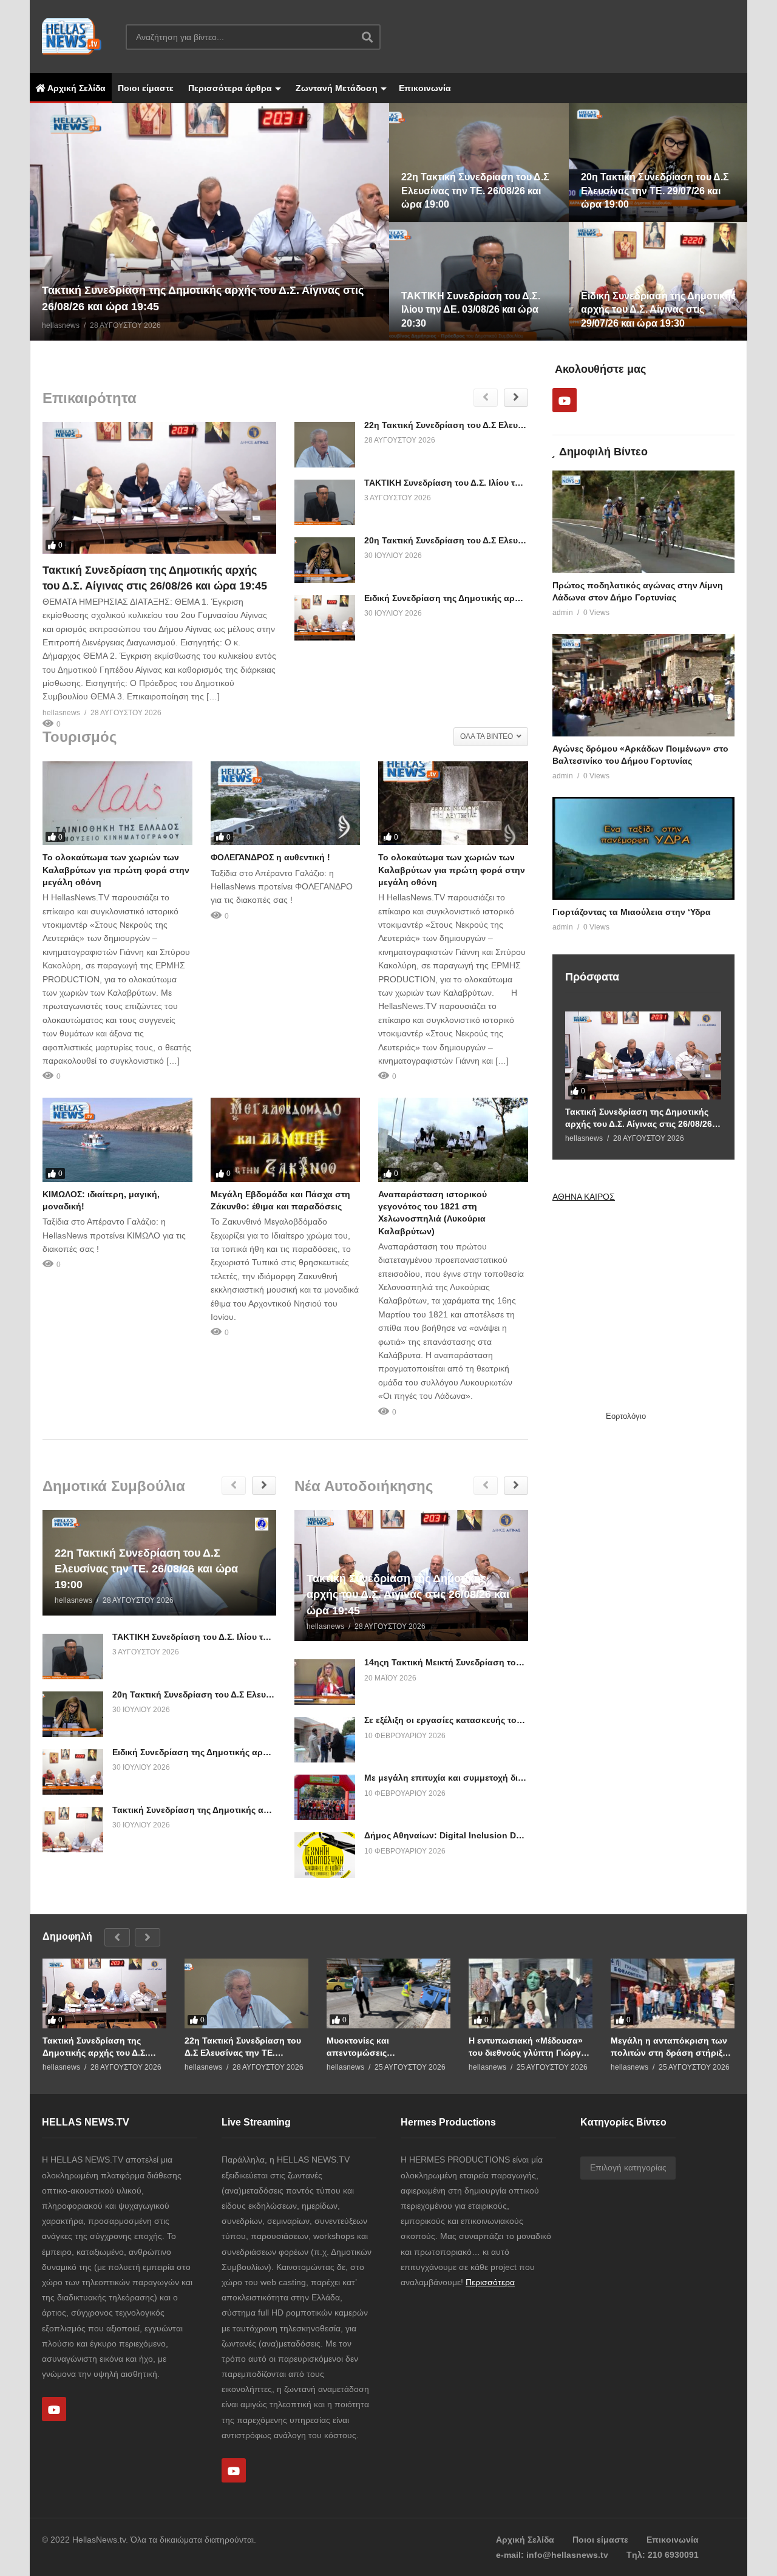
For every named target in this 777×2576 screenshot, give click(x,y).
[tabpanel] (209, 222)
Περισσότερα (490, 2282)
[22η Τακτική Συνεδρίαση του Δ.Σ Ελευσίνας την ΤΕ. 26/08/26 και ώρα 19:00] (325, 445)
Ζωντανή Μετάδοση (335, 88)
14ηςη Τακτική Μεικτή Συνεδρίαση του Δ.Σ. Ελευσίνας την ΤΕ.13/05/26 (507, 1662)
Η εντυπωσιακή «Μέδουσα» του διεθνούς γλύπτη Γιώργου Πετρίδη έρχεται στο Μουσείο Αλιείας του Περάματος (530, 2047)
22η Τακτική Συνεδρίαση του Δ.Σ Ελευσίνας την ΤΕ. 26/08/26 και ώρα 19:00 (517, 425)
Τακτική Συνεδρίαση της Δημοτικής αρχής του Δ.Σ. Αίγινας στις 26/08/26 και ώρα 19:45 (639, 1118)
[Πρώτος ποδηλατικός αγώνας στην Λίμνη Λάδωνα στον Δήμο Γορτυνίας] (643, 522)
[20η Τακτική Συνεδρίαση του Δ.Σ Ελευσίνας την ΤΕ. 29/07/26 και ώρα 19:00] (325, 560)
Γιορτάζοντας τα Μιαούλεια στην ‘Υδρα (632, 912)
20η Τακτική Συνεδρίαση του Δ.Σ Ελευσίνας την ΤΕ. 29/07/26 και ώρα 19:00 (517, 540)
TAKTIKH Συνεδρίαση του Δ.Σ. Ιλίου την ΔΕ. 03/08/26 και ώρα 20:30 (501, 483)
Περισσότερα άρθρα (229, 88)
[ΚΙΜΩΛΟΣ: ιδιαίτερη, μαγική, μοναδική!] (117, 1140)
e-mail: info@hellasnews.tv (552, 2555)
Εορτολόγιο (626, 1416)
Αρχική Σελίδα (76, 88)
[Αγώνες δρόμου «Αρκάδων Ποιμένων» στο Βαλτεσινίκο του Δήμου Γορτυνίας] (643, 685)
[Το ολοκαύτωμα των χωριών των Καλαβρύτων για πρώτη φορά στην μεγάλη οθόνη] (117, 804)
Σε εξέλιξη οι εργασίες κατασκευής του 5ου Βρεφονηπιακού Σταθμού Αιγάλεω (524, 1720)
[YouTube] (565, 400)
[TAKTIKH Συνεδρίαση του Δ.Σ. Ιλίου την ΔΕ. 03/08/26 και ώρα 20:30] (325, 502)
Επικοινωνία (425, 88)
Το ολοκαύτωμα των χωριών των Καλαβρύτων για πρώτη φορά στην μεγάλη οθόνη (116, 870)
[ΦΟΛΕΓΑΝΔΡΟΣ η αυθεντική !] (286, 804)
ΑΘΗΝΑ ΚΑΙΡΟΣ (584, 1197)
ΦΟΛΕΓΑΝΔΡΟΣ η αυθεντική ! (270, 857)
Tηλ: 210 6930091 (663, 2555)
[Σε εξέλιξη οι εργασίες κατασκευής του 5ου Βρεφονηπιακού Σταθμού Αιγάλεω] (325, 1740)
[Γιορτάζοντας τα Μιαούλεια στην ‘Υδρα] (643, 848)
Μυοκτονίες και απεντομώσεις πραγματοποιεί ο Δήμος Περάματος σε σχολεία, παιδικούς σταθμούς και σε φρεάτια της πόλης (382, 2047)
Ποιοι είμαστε (146, 88)
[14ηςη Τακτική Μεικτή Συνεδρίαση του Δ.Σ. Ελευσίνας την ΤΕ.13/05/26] (325, 1682)
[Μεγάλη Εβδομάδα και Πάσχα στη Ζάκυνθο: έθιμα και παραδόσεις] (286, 1140)
